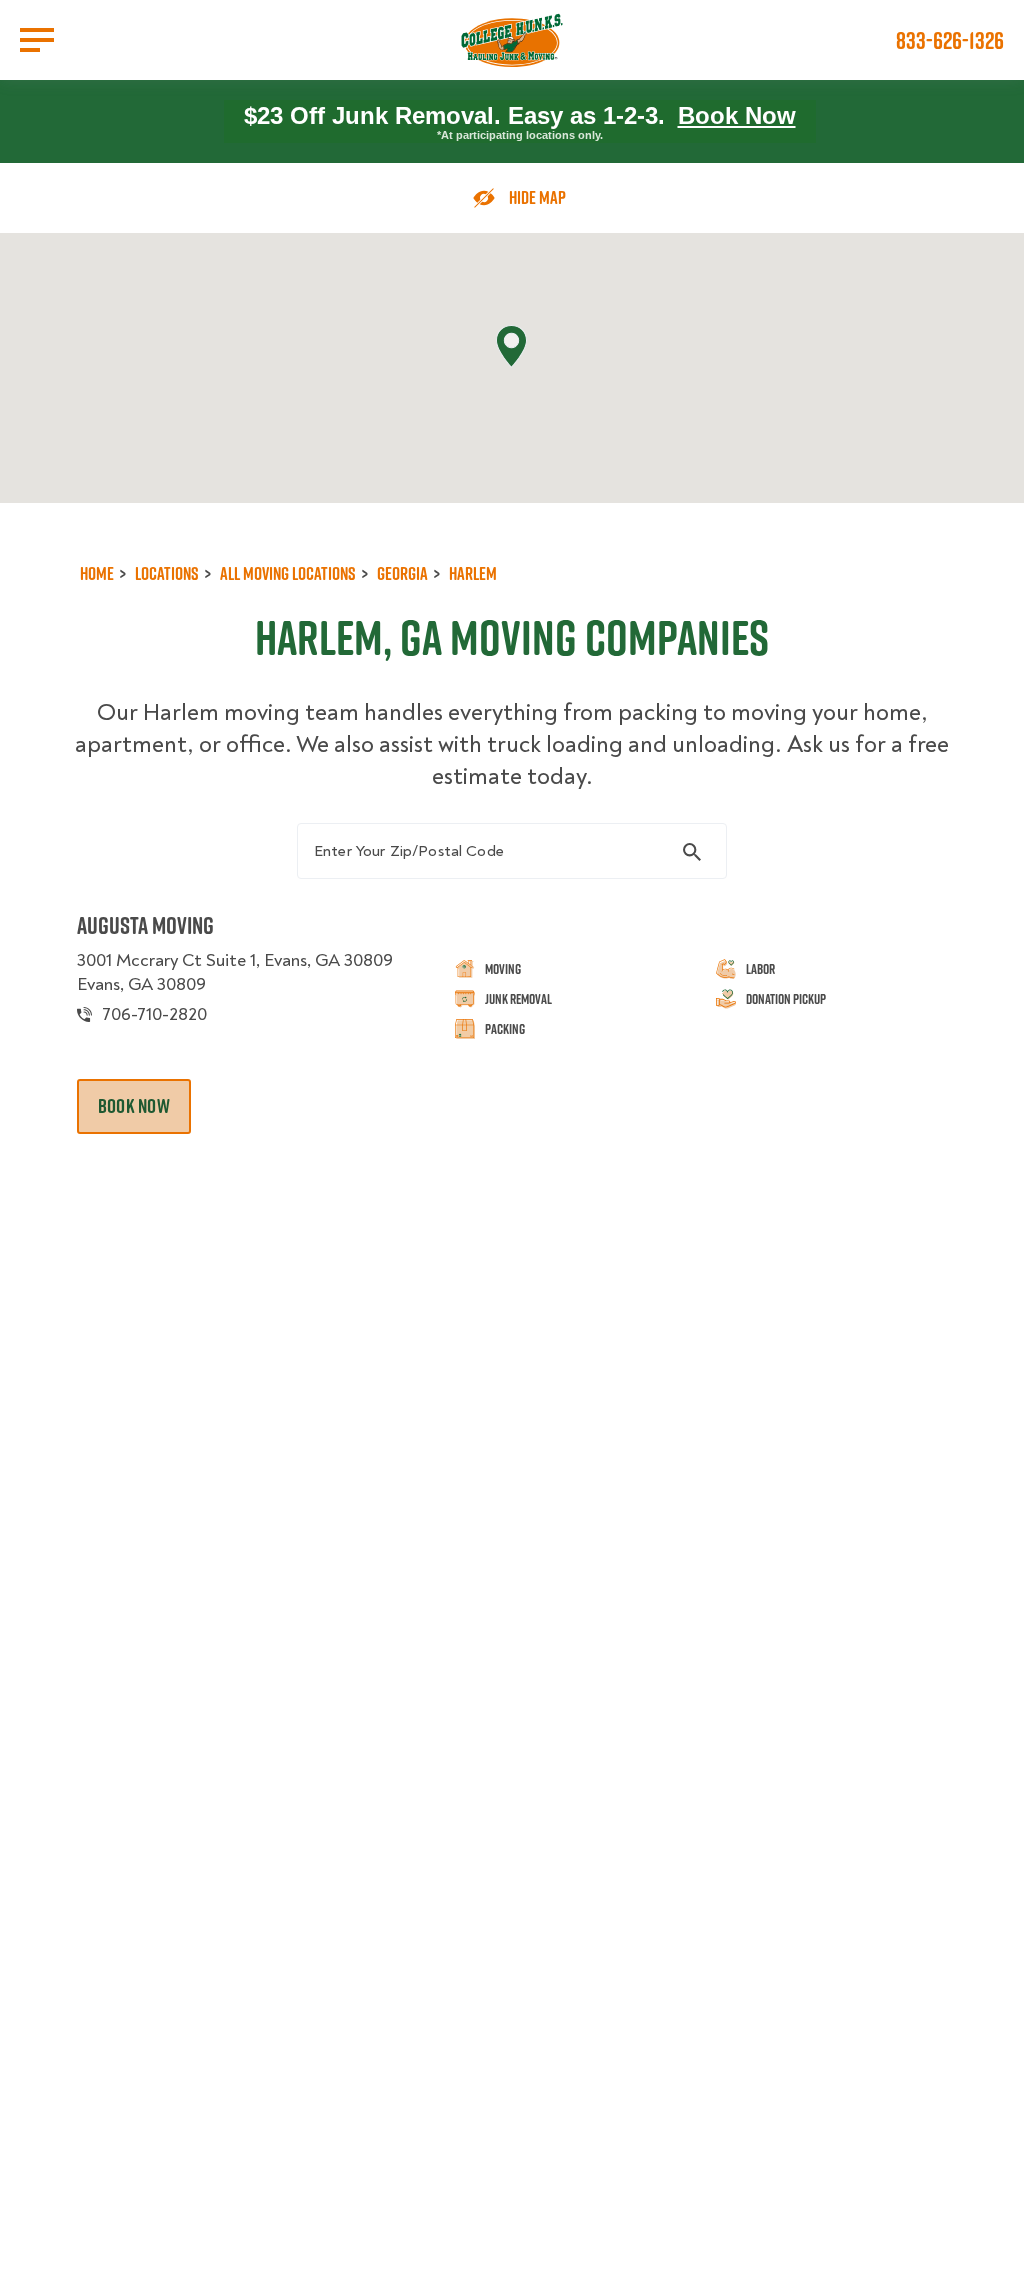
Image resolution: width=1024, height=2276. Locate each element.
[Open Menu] (37, 40)
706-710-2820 (154, 1014)
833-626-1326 (950, 40)
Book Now (737, 115)
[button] (511, 346)
